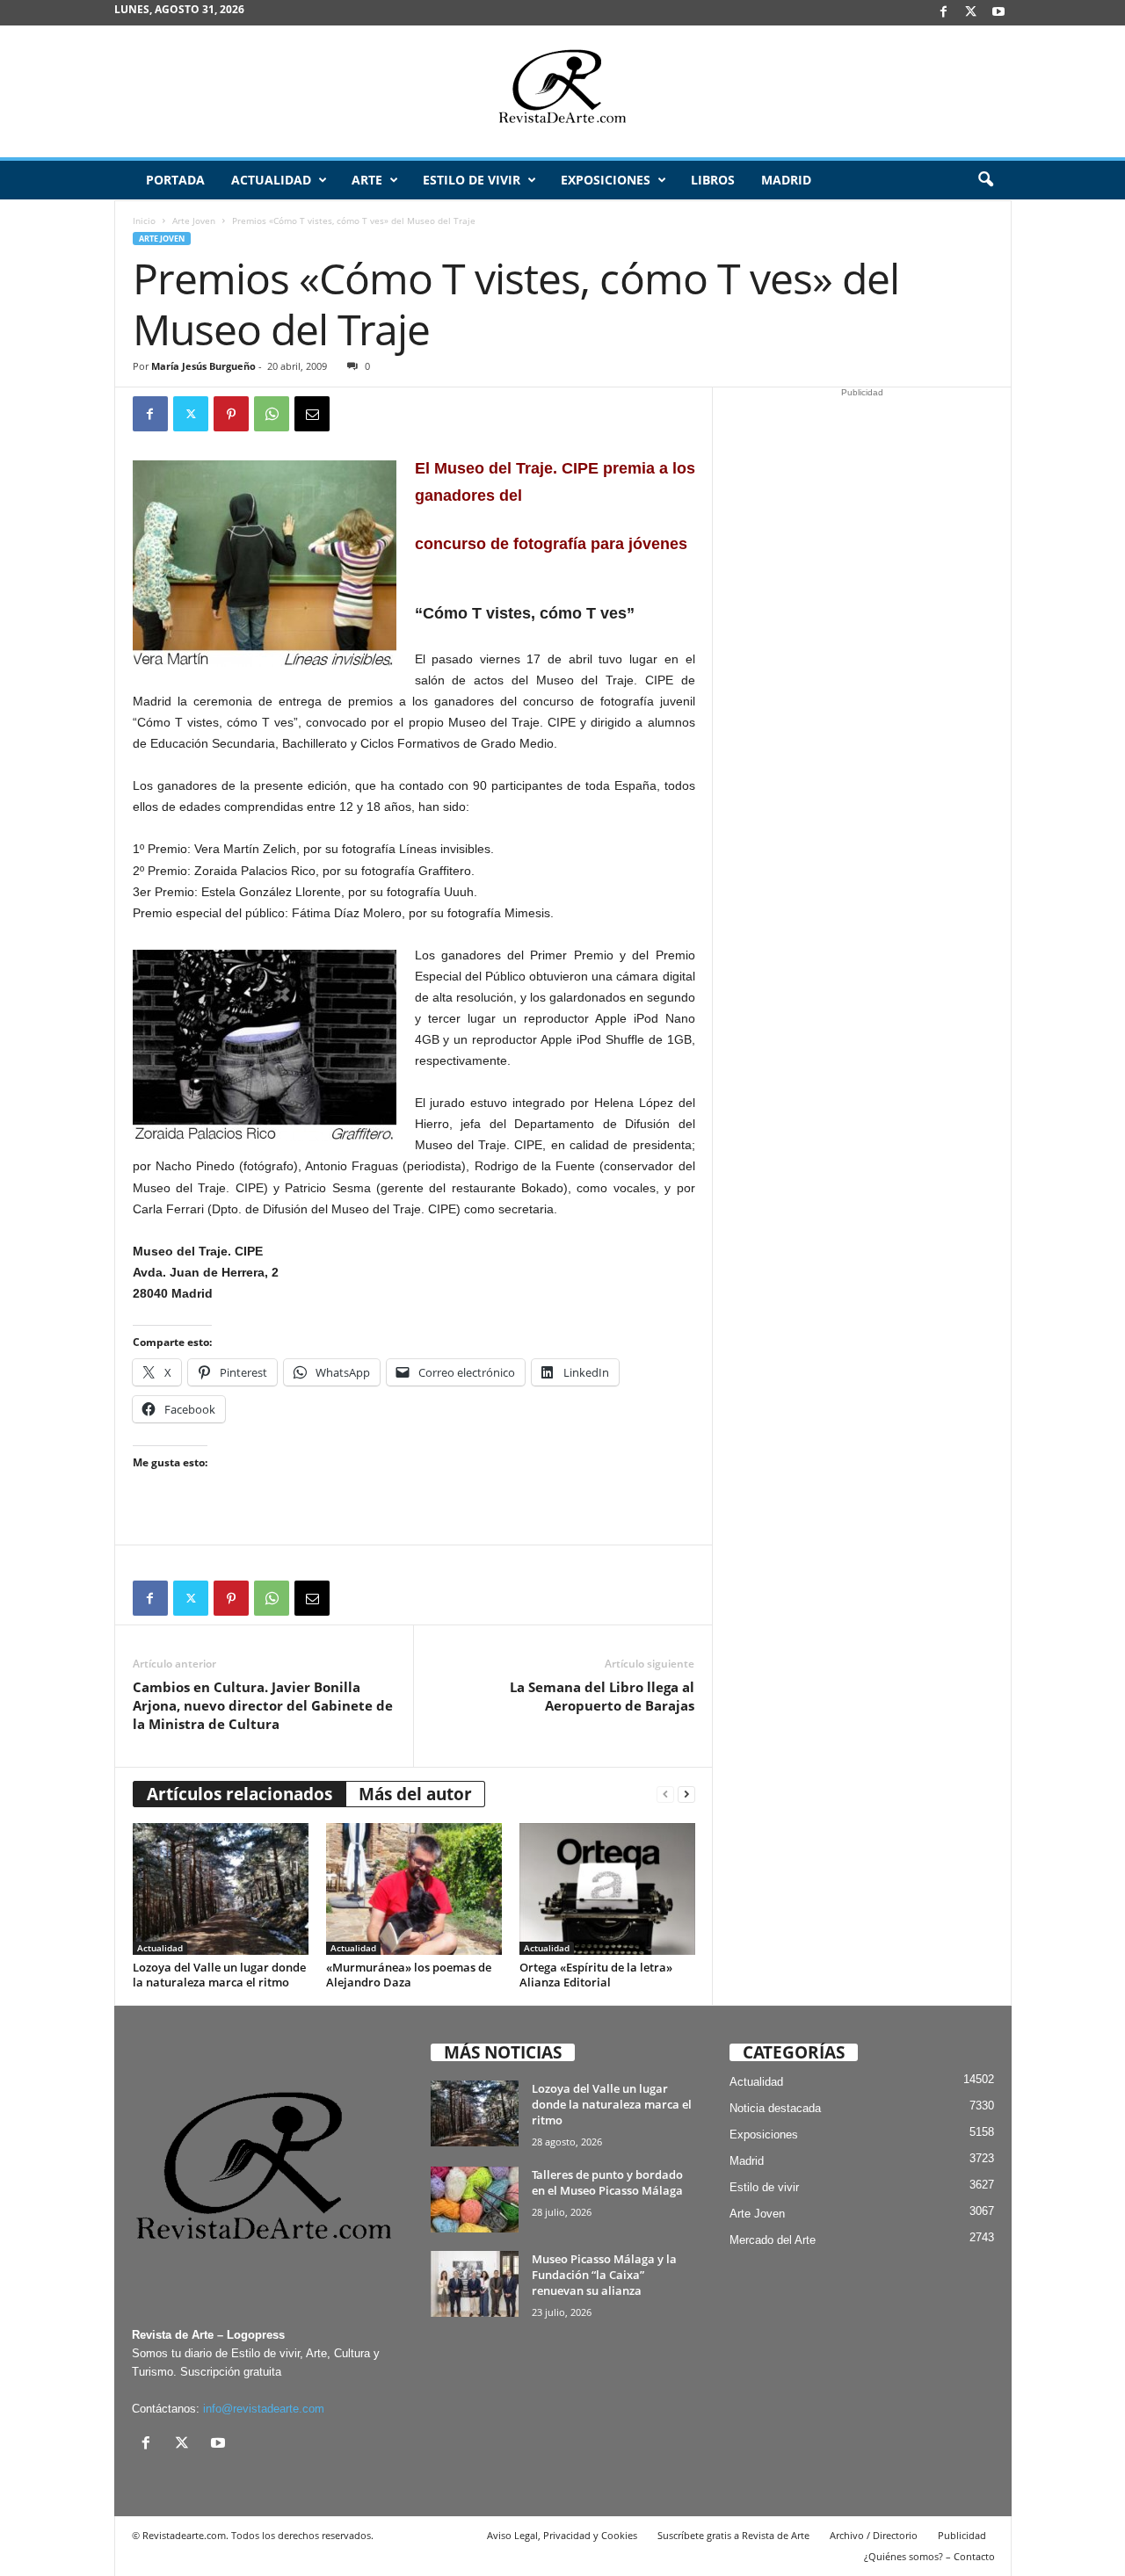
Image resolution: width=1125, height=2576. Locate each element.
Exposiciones (606, 180)
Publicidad (962, 2535)
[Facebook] (944, 13)
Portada (175, 180)
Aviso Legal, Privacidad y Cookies (562, 2535)
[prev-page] (665, 1795)
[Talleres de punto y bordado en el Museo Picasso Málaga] (475, 2200)
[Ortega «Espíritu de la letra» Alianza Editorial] (607, 1889)
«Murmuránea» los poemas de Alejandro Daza (409, 1975)
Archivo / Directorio (874, 2535)
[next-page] (686, 1795)
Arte (367, 180)
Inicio (144, 221)
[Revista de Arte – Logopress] (562, 91)
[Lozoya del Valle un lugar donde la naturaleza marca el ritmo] (221, 1889)
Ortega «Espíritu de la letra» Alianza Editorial (596, 1975)
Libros (713, 180)
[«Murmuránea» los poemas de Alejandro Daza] (414, 1889)
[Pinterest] (231, 414)
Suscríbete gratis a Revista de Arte (733, 2535)
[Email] (312, 414)
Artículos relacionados (240, 1794)
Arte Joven (194, 221)
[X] (971, 13)
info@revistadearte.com (264, 2409)
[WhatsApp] (272, 414)
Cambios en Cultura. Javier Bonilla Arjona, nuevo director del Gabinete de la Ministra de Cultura (263, 1705)
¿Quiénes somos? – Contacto (929, 2556)
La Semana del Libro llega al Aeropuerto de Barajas (602, 1696)
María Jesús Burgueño (203, 366)
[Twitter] (191, 414)
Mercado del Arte (773, 2240)
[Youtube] (998, 13)
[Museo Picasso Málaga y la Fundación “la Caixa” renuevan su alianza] (475, 2284)
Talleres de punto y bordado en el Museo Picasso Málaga (607, 2182)
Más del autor (415, 1794)
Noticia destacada (775, 2108)
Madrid (786, 180)
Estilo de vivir (472, 180)
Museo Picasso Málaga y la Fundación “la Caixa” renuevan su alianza (604, 2275)
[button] (985, 180)
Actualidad (271, 180)
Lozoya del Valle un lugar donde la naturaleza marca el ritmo (219, 1975)
